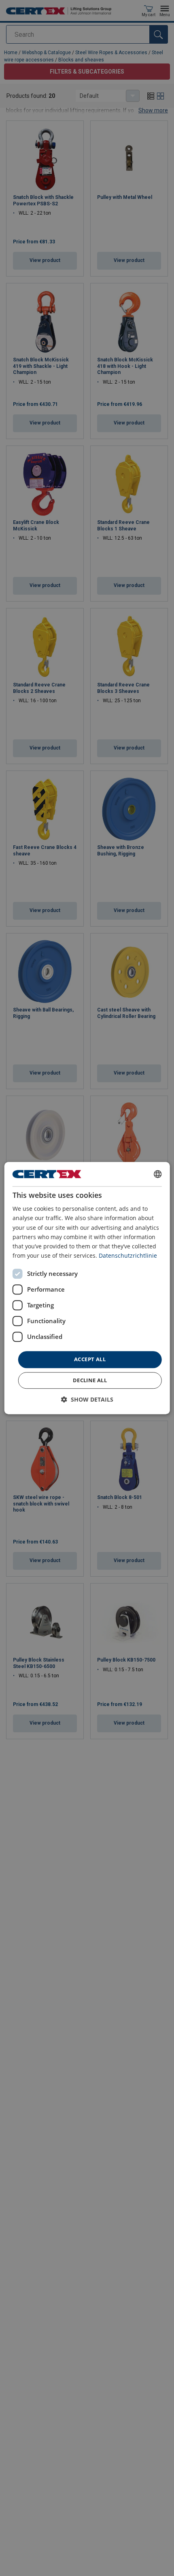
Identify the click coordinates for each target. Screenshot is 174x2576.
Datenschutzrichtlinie (128, 1255)
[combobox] (157, 1174)
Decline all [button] (90, 1380)
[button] (87, 1399)
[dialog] (87, 1288)
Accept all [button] (90, 1359)
